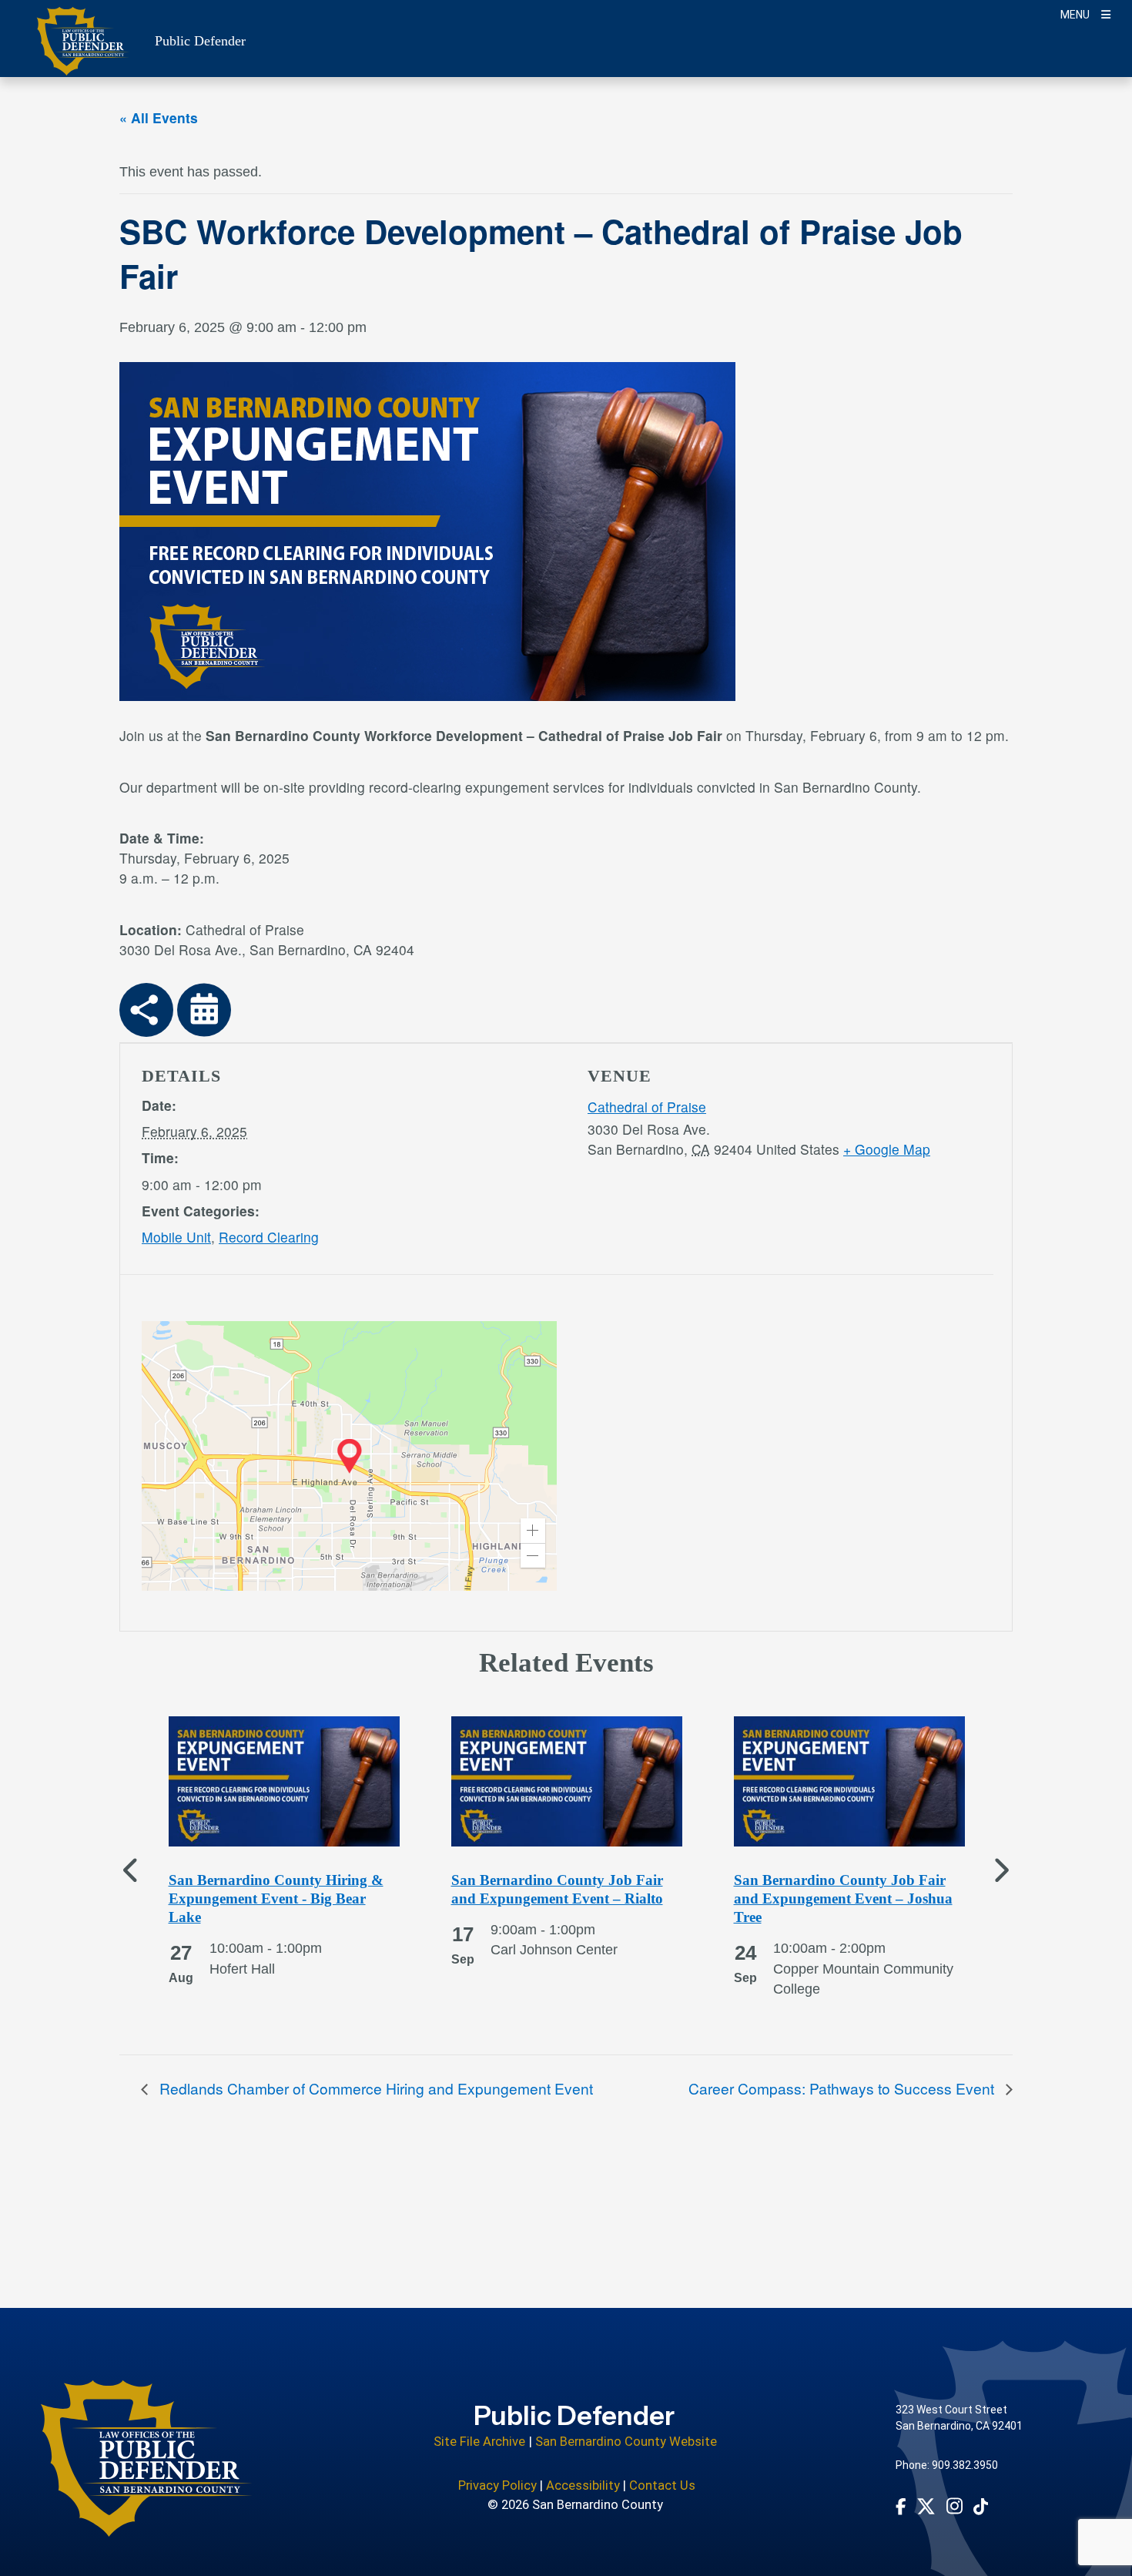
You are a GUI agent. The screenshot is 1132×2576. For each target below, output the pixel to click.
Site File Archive (479, 2442)
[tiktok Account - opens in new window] (981, 2506)
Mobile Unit (176, 1237)
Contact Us (662, 2485)
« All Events (159, 117)
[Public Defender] (147, 2459)
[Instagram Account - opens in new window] (954, 2506)
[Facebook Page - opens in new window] (901, 2506)
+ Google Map (887, 1149)
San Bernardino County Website (626, 2442)
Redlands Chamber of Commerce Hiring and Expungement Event (374, 2088)
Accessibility (583, 2485)
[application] (349, 1456)
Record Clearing (269, 1237)
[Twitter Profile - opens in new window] (926, 2506)
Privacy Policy (497, 2485)
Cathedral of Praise (647, 1107)
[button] (533, 1531)
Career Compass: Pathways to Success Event (843, 2088)
